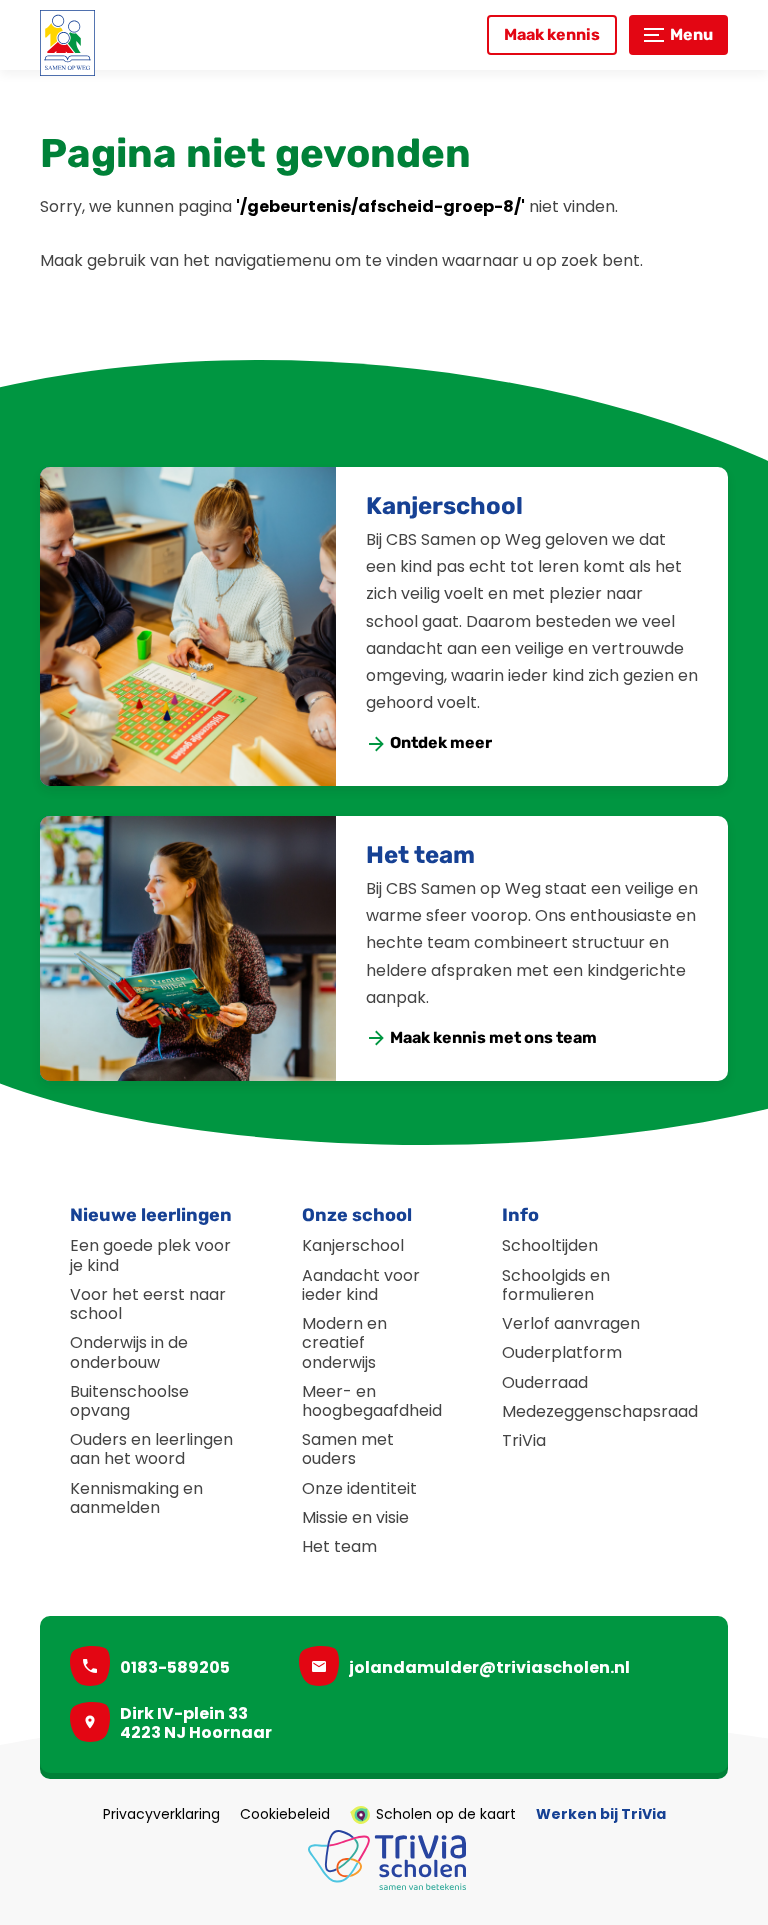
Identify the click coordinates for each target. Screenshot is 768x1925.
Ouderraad (545, 1382)
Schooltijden (550, 1245)
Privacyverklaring (161, 1815)
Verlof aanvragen (571, 1323)
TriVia (524, 1440)
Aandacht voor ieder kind (361, 1285)
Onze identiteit (359, 1488)
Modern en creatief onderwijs (344, 1342)
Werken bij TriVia (601, 1815)
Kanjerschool (444, 506)
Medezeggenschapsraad (600, 1411)
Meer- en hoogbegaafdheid (372, 1401)
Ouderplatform (562, 1352)
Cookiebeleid (285, 1815)
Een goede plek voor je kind (150, 1255)
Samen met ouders (348, 1449)
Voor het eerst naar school (148, 1304)
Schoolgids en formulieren (556, 1285)
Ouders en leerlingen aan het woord (151, 1449)
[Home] (67, 43)
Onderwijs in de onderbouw (129, 1352)
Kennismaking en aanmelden (136, 1498)
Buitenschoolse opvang (129, 1401)
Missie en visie (355, 1517)
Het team (420, 855)
